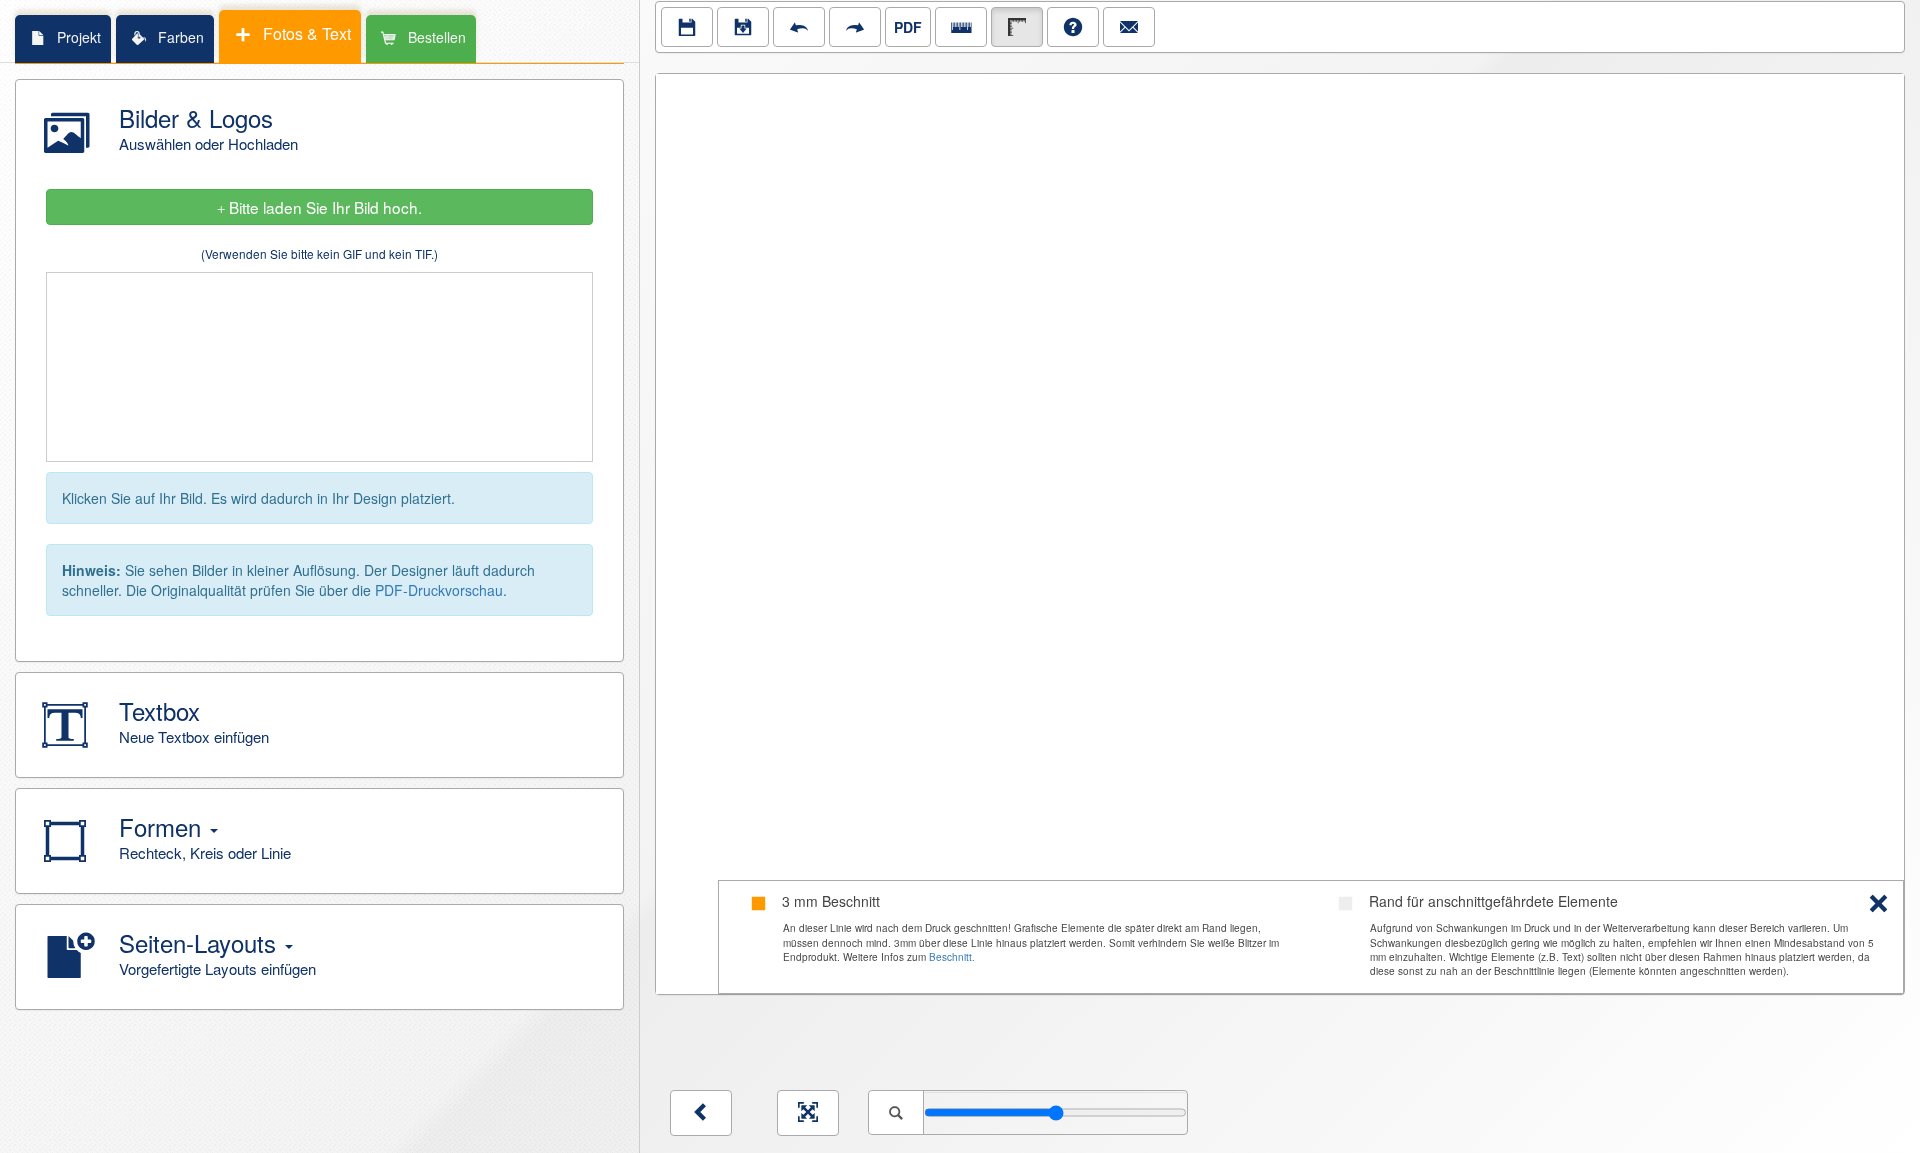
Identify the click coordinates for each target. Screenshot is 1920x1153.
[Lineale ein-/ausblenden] (961, 27)
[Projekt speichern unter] (743, 27)
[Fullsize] (808, 1113)
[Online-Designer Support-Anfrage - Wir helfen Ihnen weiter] (1129, 27)
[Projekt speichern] (687, 27)
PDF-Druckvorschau (439, 590)
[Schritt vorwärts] (855, 27)
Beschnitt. (952, 957)
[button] (319, 132)
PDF (908, 27)
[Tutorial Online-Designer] (1073, 27)
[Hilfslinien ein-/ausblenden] (1017, 27)
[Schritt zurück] (799, 27)
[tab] (62, 38)
